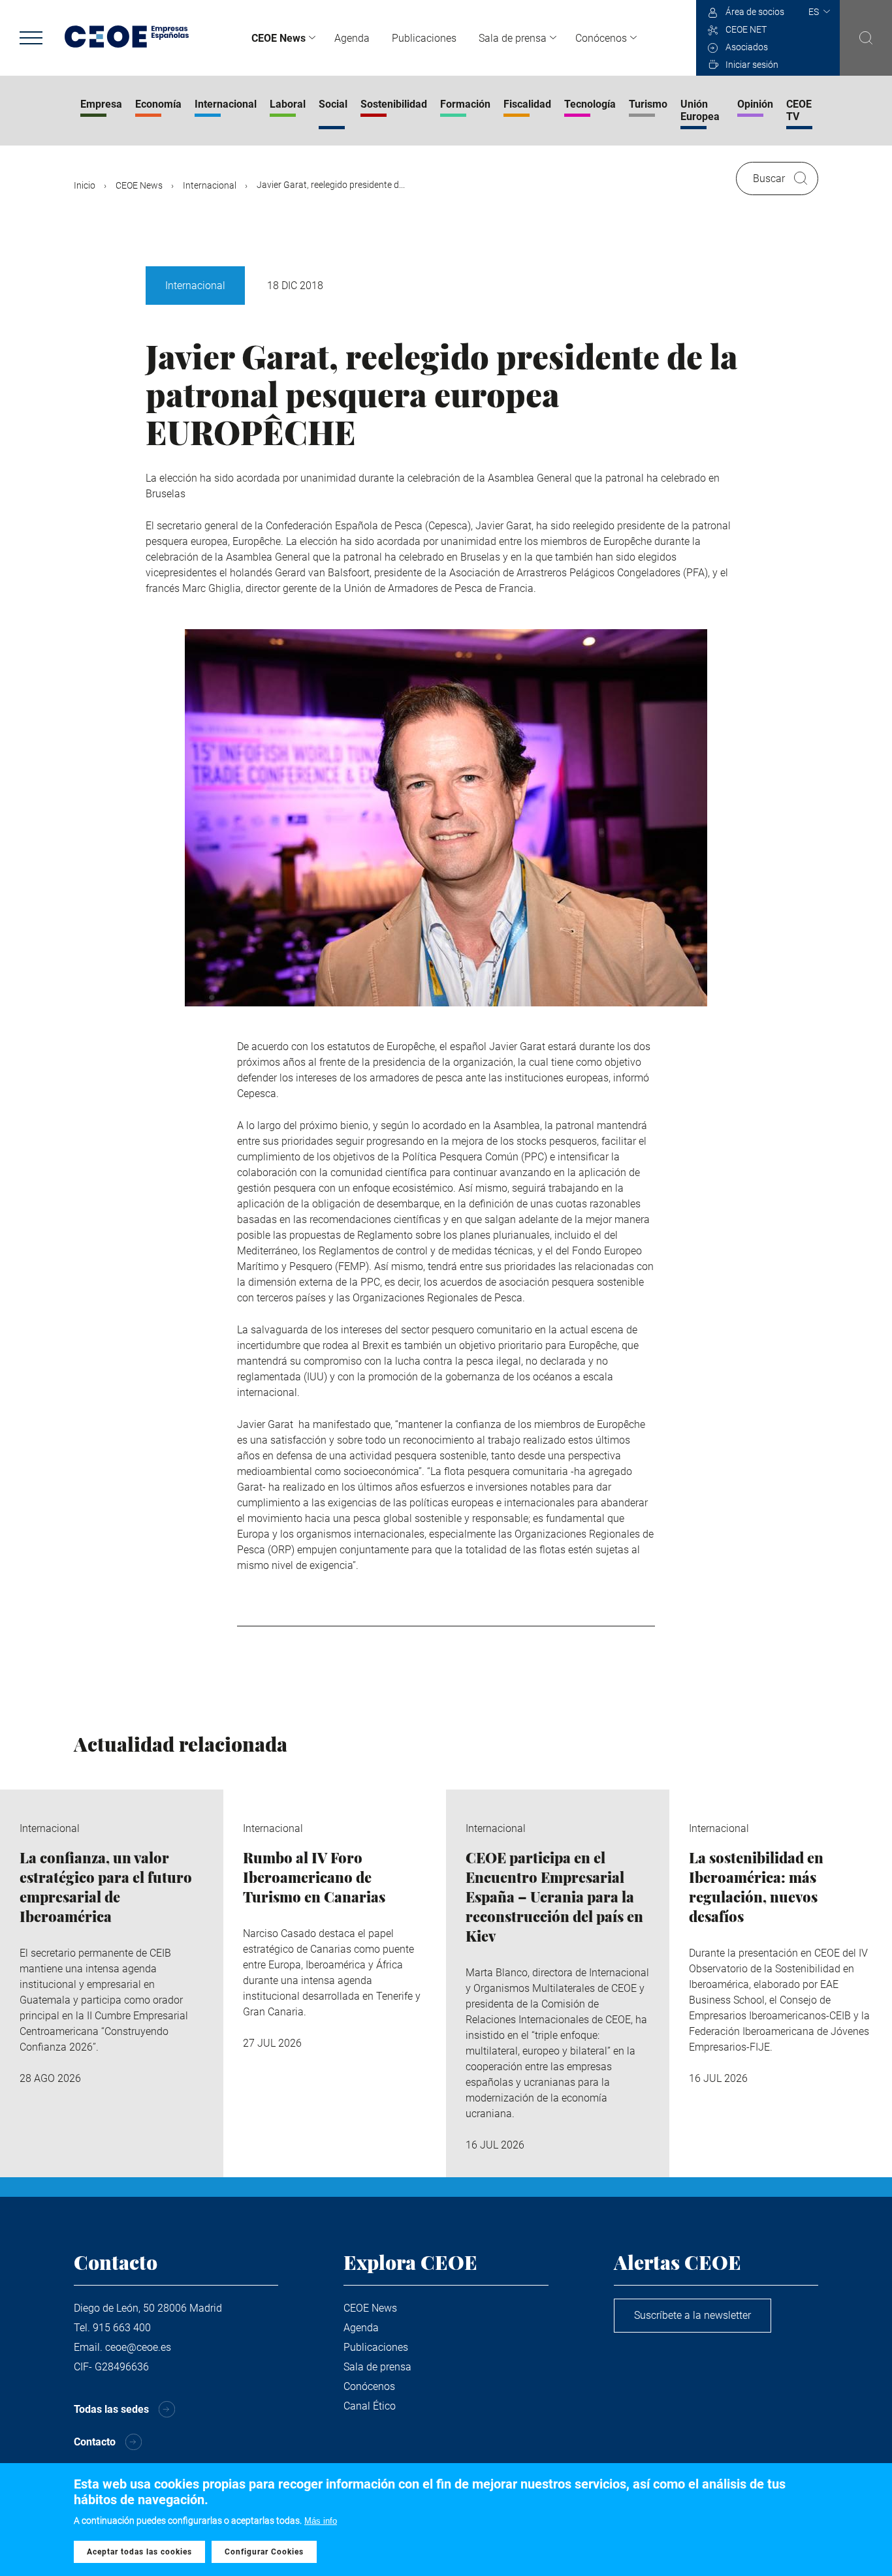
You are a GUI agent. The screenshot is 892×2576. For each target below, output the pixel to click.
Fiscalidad (527, 104)
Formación (465, 104)
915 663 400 (122, 2328)
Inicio (85, 185)
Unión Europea (700, 110)
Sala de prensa (513, 38)
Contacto (95, 2442)
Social (333, 104)
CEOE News (279, 38)
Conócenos (601, 38)
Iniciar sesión (752, 65)
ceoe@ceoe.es (138, 2347)
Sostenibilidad (394, 104)
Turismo (648, 104)
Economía (158, 104)
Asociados (747, 47)
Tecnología (590, 104)
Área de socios (755, 12)
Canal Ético (370, 2406)
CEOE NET (746, 29)
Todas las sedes (111, 2409)
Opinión (755, 104)
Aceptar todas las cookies (139, 2552)
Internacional (226, 104)
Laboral (288, 104)
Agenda (352, 38)
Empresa (101, 104)
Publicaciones (424, 38)
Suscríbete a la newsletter (693, 2315)
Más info (321, 2521)
